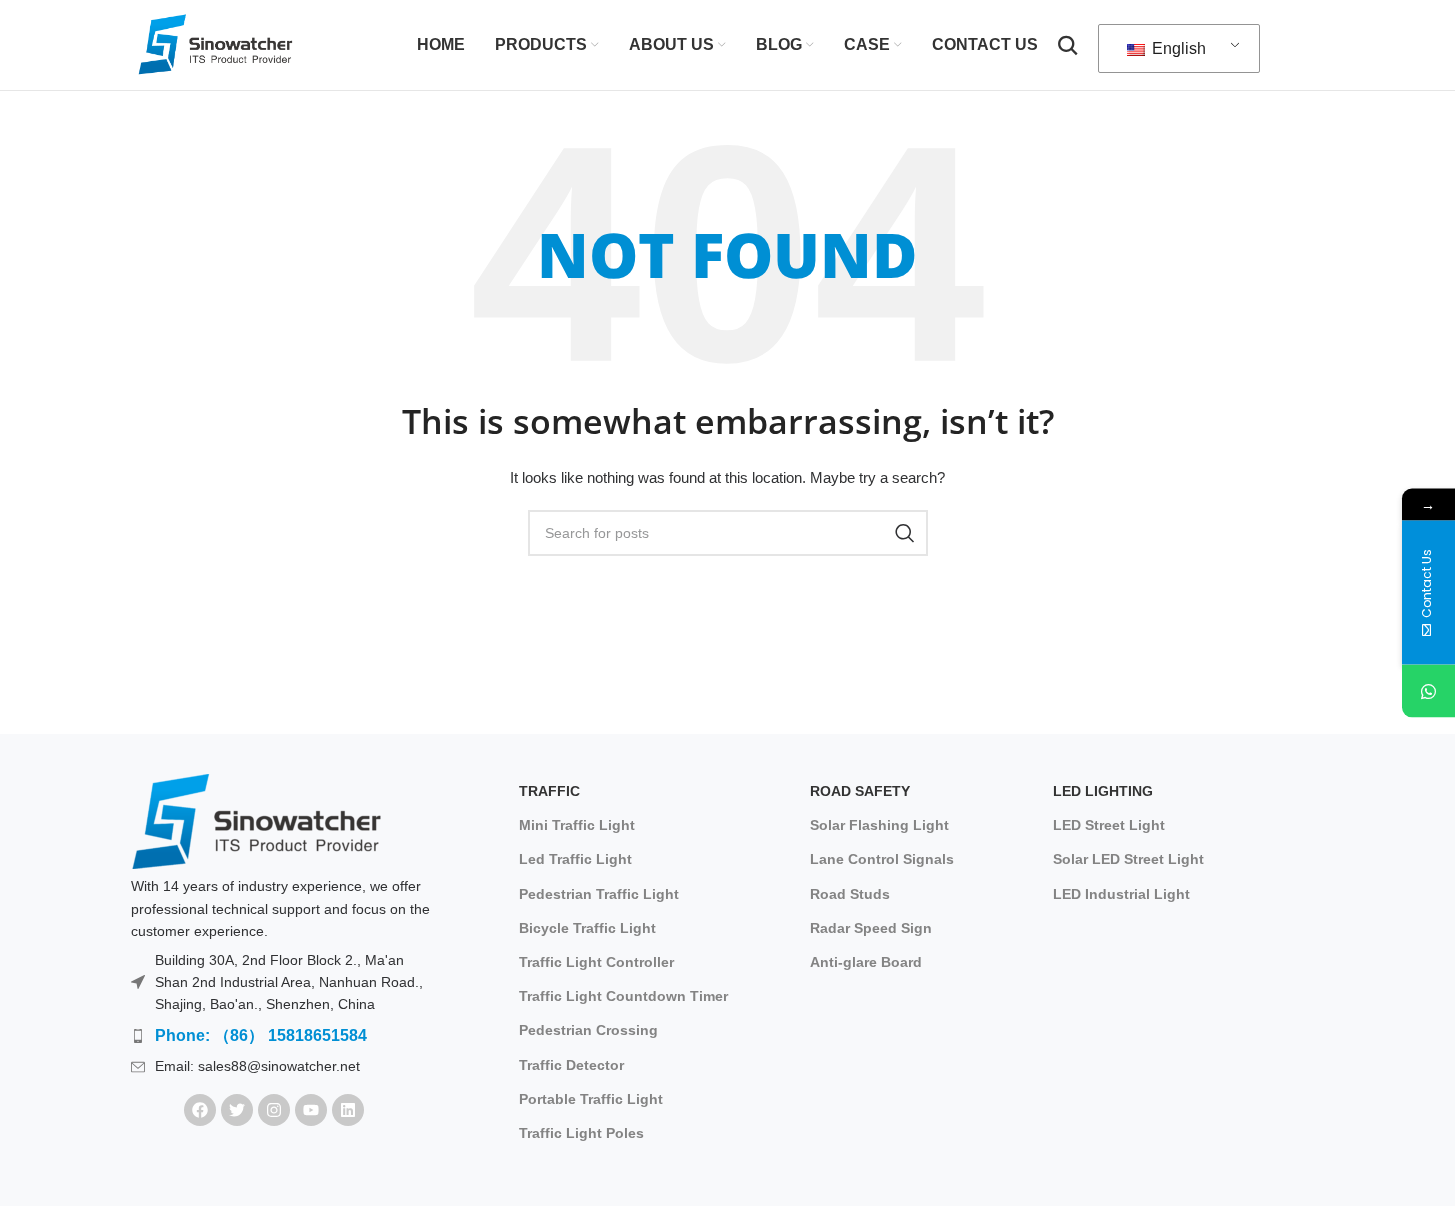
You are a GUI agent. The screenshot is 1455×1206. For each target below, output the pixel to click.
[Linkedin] (348, 1110)
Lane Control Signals (882, 859)
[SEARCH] (905, 533)
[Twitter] (237, 1110)
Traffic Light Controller (596, 962)
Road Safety (860, 791)
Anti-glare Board (866, 962)
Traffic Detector (571, 1065)
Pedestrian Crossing (588, 1030)
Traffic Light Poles (581, 1133)
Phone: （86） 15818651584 (261, 1035)
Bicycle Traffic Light (587, 928)
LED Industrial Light (1121, 894)
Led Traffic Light (575, 859)
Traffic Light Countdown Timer (623, 996)
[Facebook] (200, 1110)
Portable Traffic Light (591, 1099)
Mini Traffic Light (577, 825)
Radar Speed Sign (871, 928)
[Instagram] (274, 1110)
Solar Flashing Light (879, 825)
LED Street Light (1109, 825)
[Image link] (256, 820)
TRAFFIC (549, 791)
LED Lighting (1103, 791)
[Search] (1068, 45)
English (1177, 48)
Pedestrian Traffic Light (599, 894)
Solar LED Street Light (1128, 859)
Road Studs (850, 894)
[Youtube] (311, 1110)
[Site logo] (217, 43)
